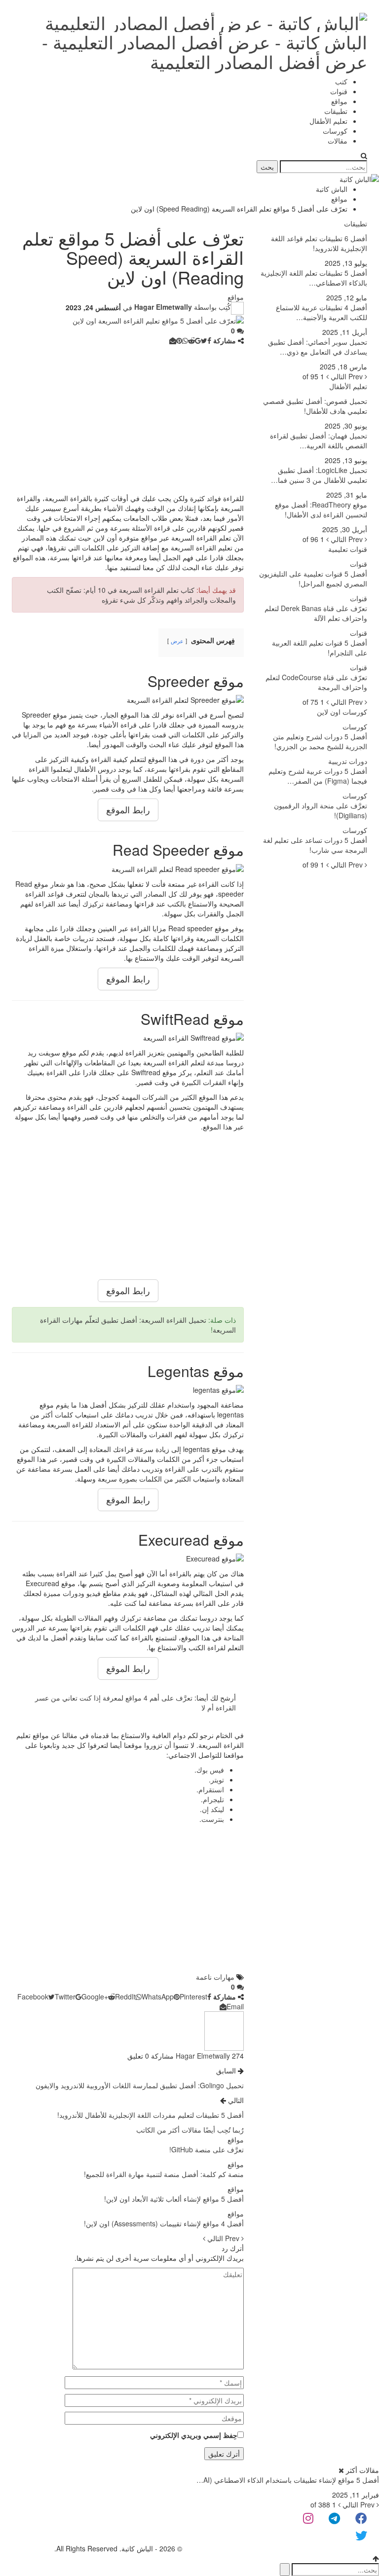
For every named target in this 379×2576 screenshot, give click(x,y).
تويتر (217, 1779)
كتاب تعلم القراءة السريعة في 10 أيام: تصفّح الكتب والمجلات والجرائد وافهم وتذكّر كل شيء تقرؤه (141, 595)
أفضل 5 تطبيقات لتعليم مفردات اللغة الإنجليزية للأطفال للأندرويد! (151, 2115)
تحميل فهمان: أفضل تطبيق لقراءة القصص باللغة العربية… (319, 440)
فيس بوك (210, 1770)
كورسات (335, 131)
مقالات (338, 141)
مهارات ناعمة (215, 1977)
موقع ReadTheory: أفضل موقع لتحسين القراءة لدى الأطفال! (321, 509)
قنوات (339, 91)
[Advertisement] (128, 419)
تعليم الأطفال (328, 121)
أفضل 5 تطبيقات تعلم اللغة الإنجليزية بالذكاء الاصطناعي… (314, 278)
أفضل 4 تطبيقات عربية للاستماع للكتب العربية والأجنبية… (322, 312)
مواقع (339, 101)
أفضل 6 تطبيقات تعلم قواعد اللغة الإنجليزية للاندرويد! (319, 243)
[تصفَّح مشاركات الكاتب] (224, 2030)
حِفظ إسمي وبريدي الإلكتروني (194, 2435)
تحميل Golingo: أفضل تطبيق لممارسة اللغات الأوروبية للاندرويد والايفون (140, 2085)
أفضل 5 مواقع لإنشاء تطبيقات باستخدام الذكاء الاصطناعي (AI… (288, 2480)
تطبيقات (336, 111)
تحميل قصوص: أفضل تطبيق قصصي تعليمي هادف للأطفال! (315, 406)
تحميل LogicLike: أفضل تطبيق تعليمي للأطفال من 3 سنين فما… (319, 475)
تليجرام (213, 1799)
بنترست (213, 1819)
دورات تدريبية (348, 761)
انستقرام (211, 1789)
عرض (177, 641)
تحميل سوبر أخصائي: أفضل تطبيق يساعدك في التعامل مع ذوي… (318, 347)
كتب (341, 81)
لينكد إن (213, 1809)
